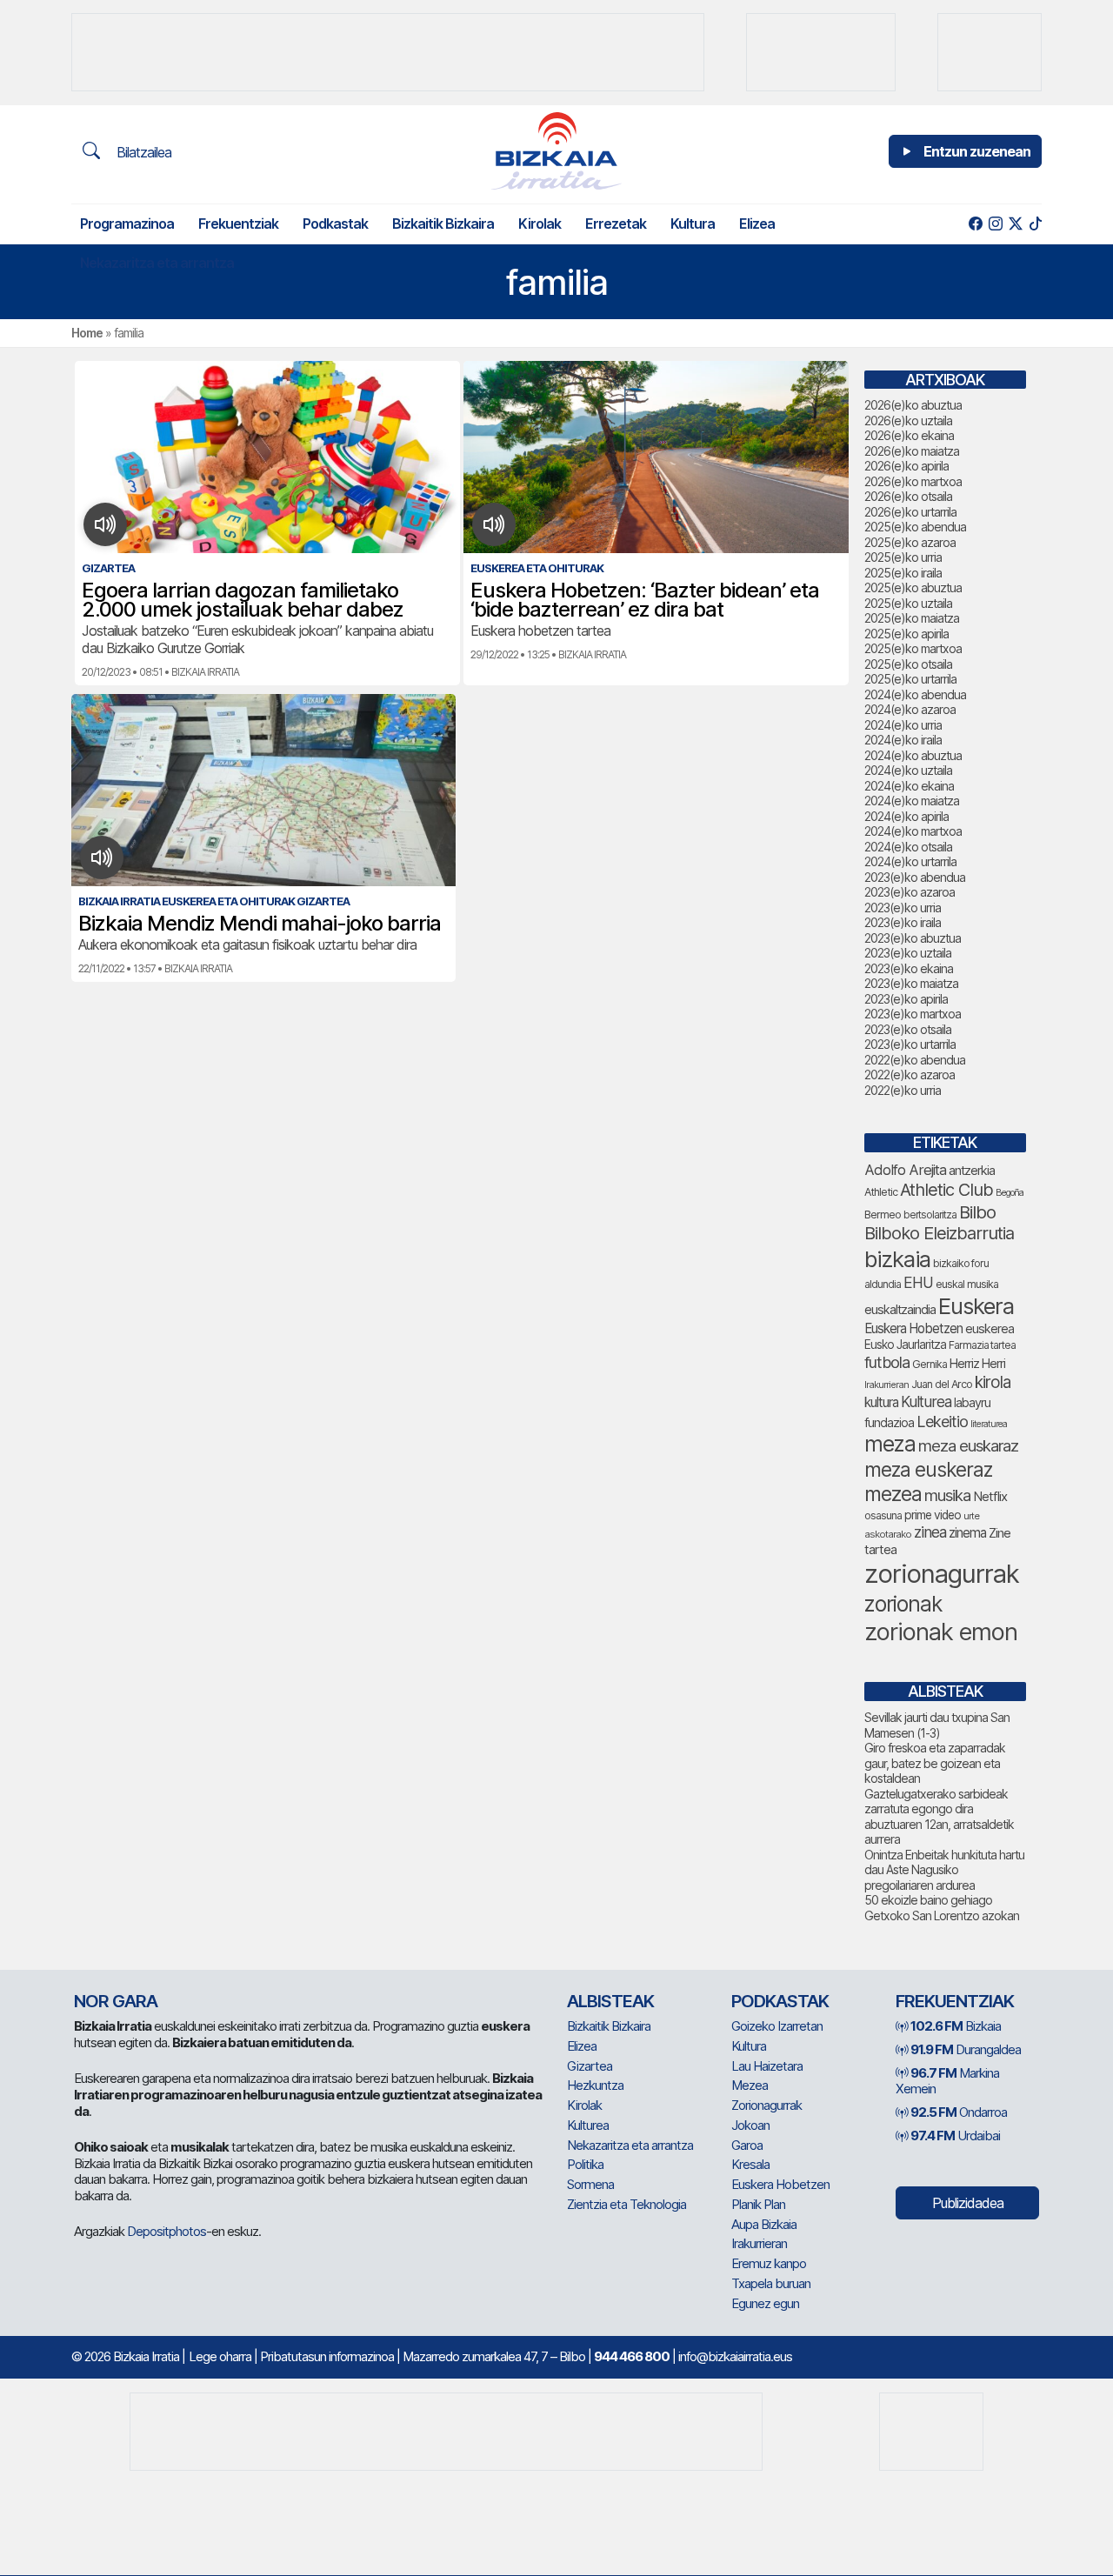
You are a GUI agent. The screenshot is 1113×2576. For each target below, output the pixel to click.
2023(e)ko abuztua (913, 938)
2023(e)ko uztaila (908, 953)
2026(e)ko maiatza (912, 451)
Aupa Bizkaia (764, 2224)
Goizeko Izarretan (777, 2026)
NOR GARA (116, 2001)
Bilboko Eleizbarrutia (939, 1233)
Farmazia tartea (982, 1345)
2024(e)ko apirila (906, 816)
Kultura (693, 224)
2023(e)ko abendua (915, 877)
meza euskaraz (968, 1445)
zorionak (903, 1604)
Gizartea (590, 2066)
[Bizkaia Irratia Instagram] (995, 224)
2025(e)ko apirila (906, 634)
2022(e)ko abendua (915, 1060)
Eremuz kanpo (769, 2263)
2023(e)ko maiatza (911, 983)
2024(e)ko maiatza (912, 801)
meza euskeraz (928, 1469)
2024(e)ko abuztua (913, 755)
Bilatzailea (142, 152)
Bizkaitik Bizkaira (443, 224)
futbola (887, 1362)
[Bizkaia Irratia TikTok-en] (1035, 224)
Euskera (976, 1306)
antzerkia (972, 1171)
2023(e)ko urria (903, 908)
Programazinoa (127, 224)
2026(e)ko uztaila (908, 420)
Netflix (990, 1496)
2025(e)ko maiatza (912, 618)
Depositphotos (167, 2231)
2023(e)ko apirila (906, 999)
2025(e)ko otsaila (908, 664)
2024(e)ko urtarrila (910, 861)
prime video (933, 1515)
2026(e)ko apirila (906, 466)
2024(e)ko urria (903, 725)
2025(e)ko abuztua (913, 587)
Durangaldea (966, 2049)
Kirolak (540, 224)
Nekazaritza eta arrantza (157, 263)
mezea (893, 1494)
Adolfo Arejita (905, 1170)
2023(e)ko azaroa (910, 892)
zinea (930, 1532)
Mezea (750, 2085)
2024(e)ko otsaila (908, 847)
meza (890, 1444)
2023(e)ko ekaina (909, 968)
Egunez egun (765, 2303)
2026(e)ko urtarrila (910, 512)
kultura (881, 1402)
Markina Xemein (947, 2081)
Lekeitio (942, 1421)
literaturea (989, 1424)
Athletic (881, 1192)
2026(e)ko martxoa (913, 481)
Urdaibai (955, 2136)
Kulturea (926, 1401)
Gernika (930, 1364)
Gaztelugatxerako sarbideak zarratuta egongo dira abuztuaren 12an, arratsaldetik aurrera (939, 1817)
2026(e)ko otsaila (908, 496)
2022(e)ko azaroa (910, 1074)
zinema (967, 1533)
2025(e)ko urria (903, 557)
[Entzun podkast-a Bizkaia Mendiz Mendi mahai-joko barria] (102, 858)
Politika (585, 2164)
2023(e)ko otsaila (908, 1029)
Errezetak (616, 224)
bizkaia (897, 1259)
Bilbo (977, 1212)
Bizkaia (956, 2026)
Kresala (750, 2164)
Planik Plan (758, 2204)
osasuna (883, 1515)
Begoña (1010, 1193)
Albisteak (610, 2001)
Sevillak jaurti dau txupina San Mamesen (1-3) (937, 1725)
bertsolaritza (930, 1215)
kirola (993, 1382)
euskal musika (967, 1284)
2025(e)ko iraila (903, 573)
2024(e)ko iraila (903, 740)
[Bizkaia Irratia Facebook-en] (975, 224)
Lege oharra (220, 2356)
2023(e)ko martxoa (913, 1014)
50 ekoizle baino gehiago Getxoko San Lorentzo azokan (942, 1908)
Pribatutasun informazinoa (327, 2356)
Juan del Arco (942, 1384)
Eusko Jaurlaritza (905, 1345)
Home (87, 333)
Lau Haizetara (767, 2066)
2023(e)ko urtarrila (910, 1044)
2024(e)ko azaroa (910, 709)
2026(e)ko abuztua (913, 405)
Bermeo (883, 1215)
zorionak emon (941, 1632)
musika (947, 1495)
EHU (918, 1282)
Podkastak (335, 224)
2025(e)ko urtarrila (910, 679)
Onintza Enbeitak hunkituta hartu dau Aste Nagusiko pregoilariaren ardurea (944, 1870)
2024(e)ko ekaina (909, 786)
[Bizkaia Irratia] (556, 151)
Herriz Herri (977, 1364)
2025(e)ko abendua (915, 527)
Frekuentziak (238, 224)
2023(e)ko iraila (903, 922)
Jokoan (750, 2125)
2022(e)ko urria (903, 1090)
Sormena (590, 2184)
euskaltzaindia (900, 1310)
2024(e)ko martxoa (913, 831)
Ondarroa (959, 2112)
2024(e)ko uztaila (908, 770)
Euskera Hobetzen (913, 1328)
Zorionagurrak (766, 2105)
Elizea (757, 224)
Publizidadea (968, 2203)
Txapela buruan (771, 2283)
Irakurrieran (886, 1385)
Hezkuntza (595, 2085)
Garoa (747, 2145)
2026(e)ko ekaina (909, 435)
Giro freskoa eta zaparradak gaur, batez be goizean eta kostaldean (935, 1763)
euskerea (990, 1328)
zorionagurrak (942, 1574)
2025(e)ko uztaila (908, 603)
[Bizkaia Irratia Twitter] (1015, 224)
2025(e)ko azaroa (910, 542)
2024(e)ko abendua (915, 694)
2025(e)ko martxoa (913, 648)
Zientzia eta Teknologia (626, 2204)
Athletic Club (946, 1190)
